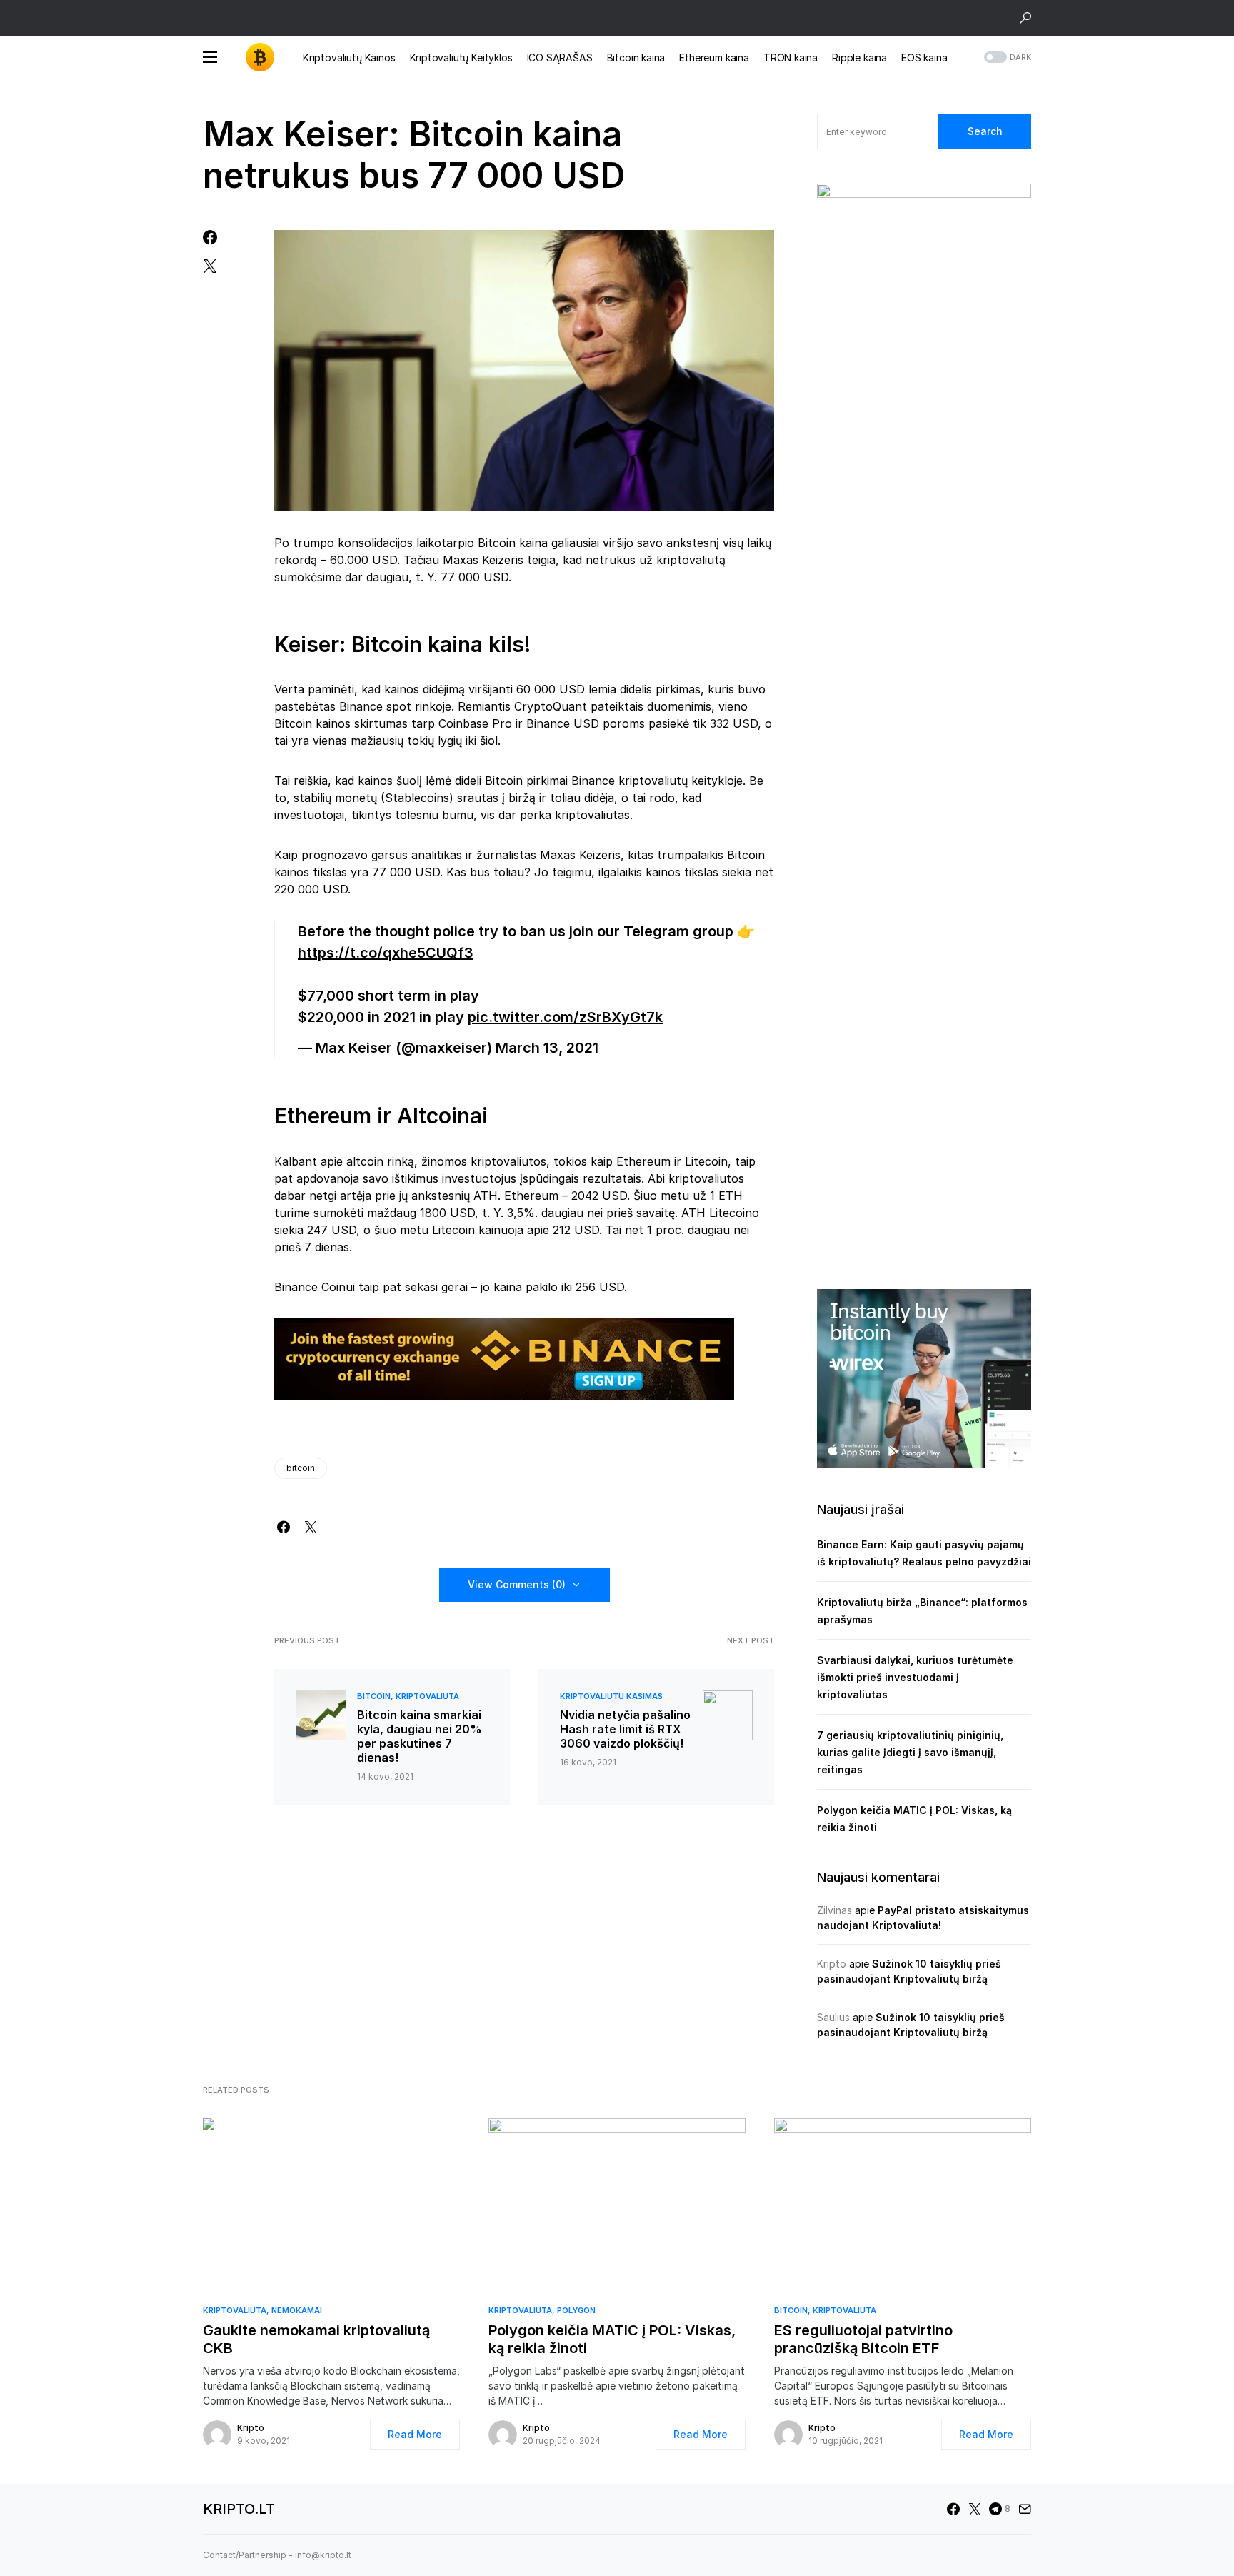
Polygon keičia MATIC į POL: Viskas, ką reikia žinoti (612, 2339)
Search (985, 131)
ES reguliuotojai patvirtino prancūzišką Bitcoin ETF (863, 2339)
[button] (1025, 18)
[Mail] (1025, 2509)
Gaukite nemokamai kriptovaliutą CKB (316, 2339)
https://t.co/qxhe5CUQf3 (386, 953)
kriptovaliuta (427, 1696)
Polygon (576, 2310)
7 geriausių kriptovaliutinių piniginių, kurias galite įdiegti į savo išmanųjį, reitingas (910, 1752)
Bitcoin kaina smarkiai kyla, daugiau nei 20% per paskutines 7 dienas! (420, 1736)
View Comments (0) (517, 1584)
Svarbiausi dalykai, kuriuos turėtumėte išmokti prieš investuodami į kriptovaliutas (915, 1677)
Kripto (832, 1964)
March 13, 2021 (547, 1048)
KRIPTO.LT (239, 2509)
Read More (415, 2434)
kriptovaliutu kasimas (611, 1696)
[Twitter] (975, 2509)
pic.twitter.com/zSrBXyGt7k (565, 1017)
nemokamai (297, 2310)
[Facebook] (953, 2509)
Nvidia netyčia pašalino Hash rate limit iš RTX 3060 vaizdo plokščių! (625, 1729)
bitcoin (301, 1468)
